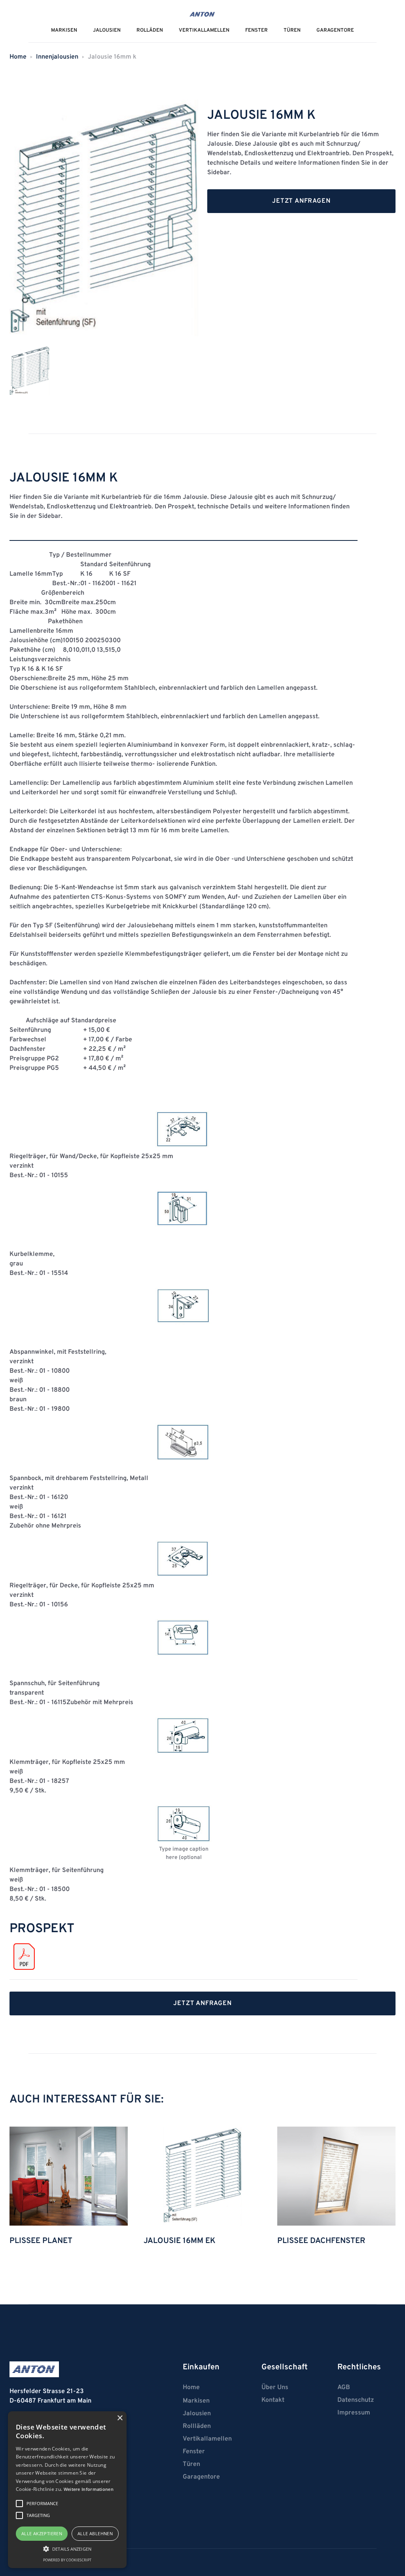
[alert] (67, 2490)
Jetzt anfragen (301, 201)
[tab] (29, 371)
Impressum (354, 2413)
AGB (344, 2388)
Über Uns (275, 2388)
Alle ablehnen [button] (95, 2533)
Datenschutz (356, 2400)
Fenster (256, 30)
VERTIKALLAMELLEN (204, 30)
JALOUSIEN (107, 30)
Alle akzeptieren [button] (42, 2533)
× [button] (120, 2418)
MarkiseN (64, 30)
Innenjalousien (57, 57)
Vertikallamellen (207, 2439)
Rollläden (197, 2426)
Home (18, 57)
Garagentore (335, 30)
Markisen (196, 2401)
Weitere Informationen (89, 2489)
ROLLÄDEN (150, 30)
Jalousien (197, 2414)
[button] (67, 2549)
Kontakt (273, 2400)
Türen (292, 30)
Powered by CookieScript (67, 2560)
